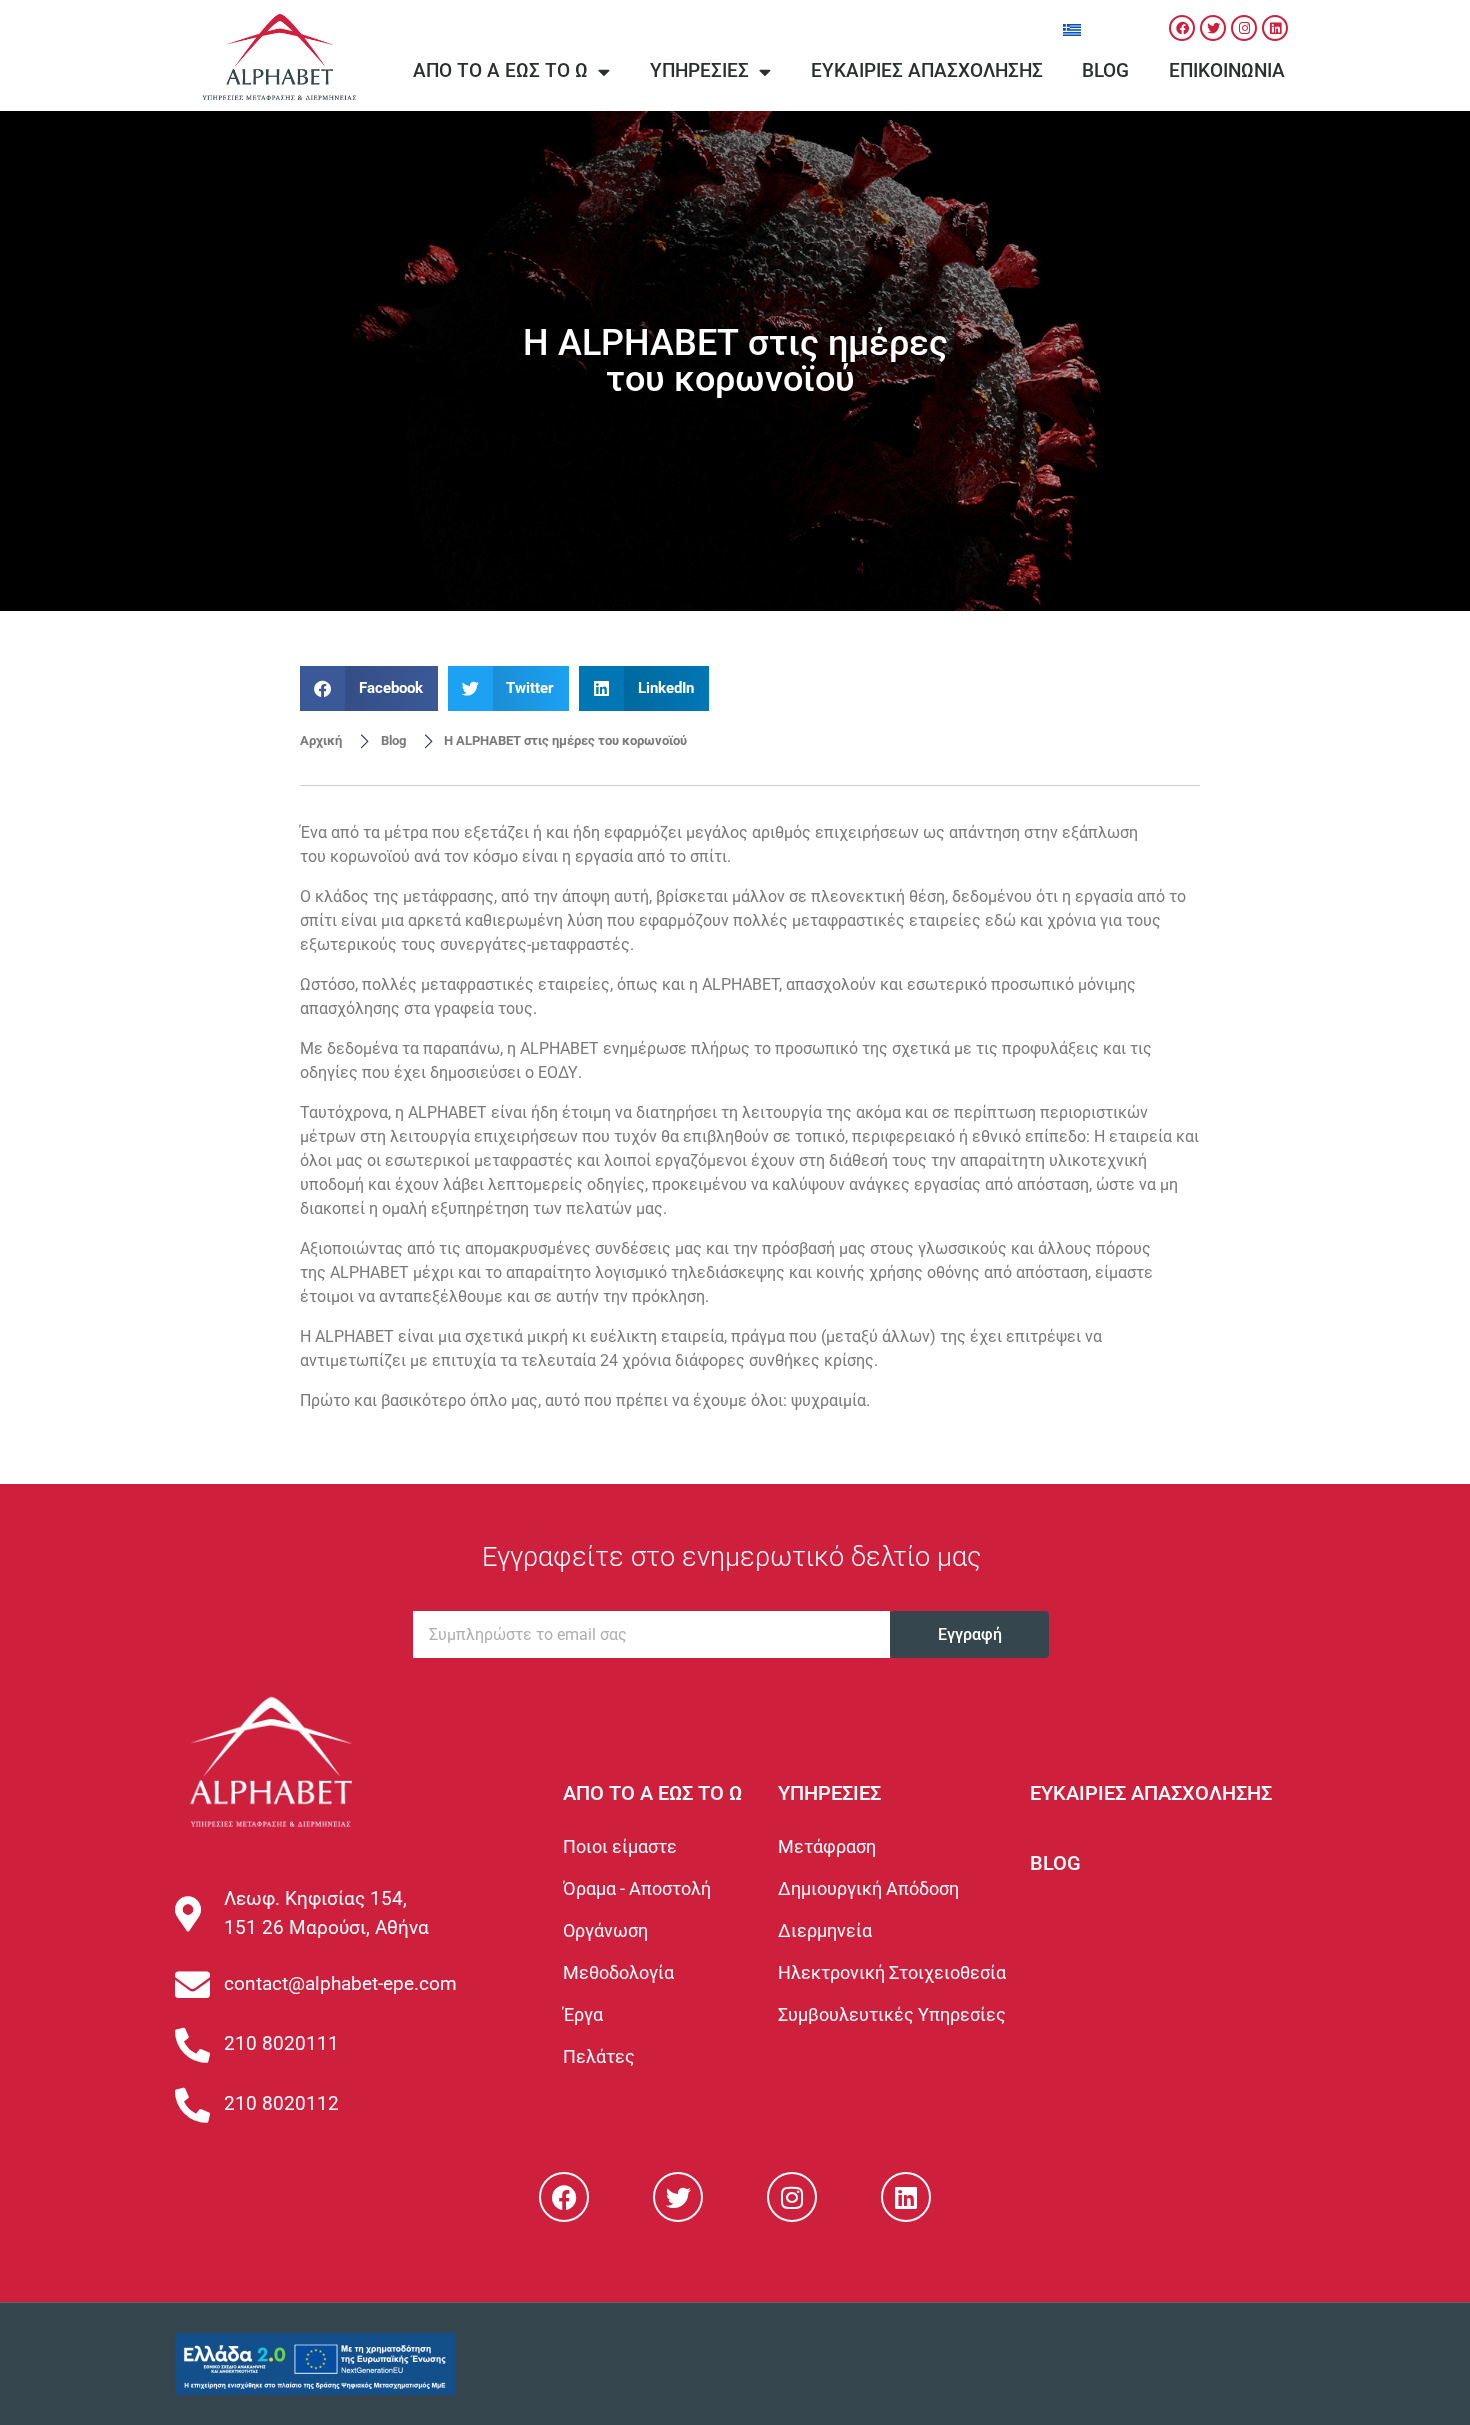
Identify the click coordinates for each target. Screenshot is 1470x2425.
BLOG (1055, 1863)
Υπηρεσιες (699, 70)
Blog (1105, 70)
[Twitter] (1213, 28)
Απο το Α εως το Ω (500, 70)
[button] (369, 688)
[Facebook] (1182, 28)
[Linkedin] (1275, 28)
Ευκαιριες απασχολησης (927, 70)
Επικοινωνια (1227, 70)
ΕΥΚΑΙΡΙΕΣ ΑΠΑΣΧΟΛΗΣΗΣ (1151, 1793)
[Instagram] (1244, 28)
